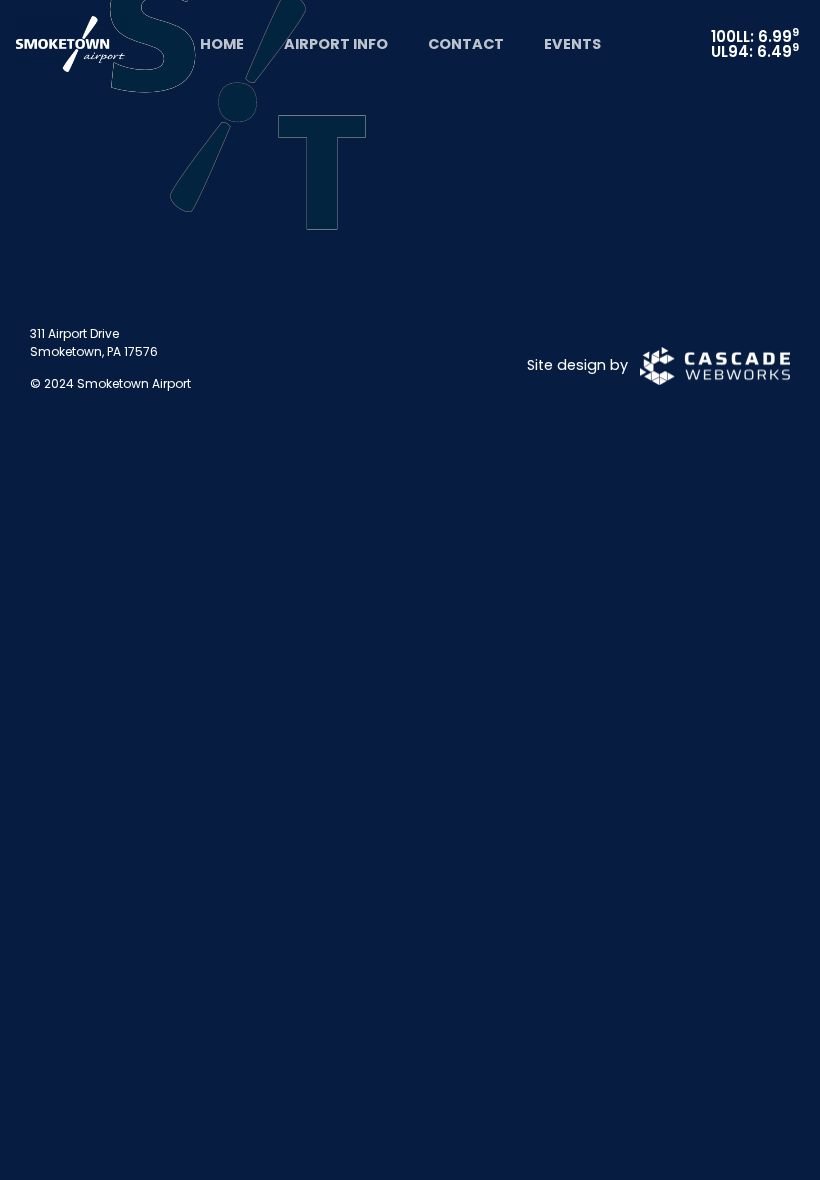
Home (222, 44)
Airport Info (336, 44)
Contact (466, 44)
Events (572, 44)
